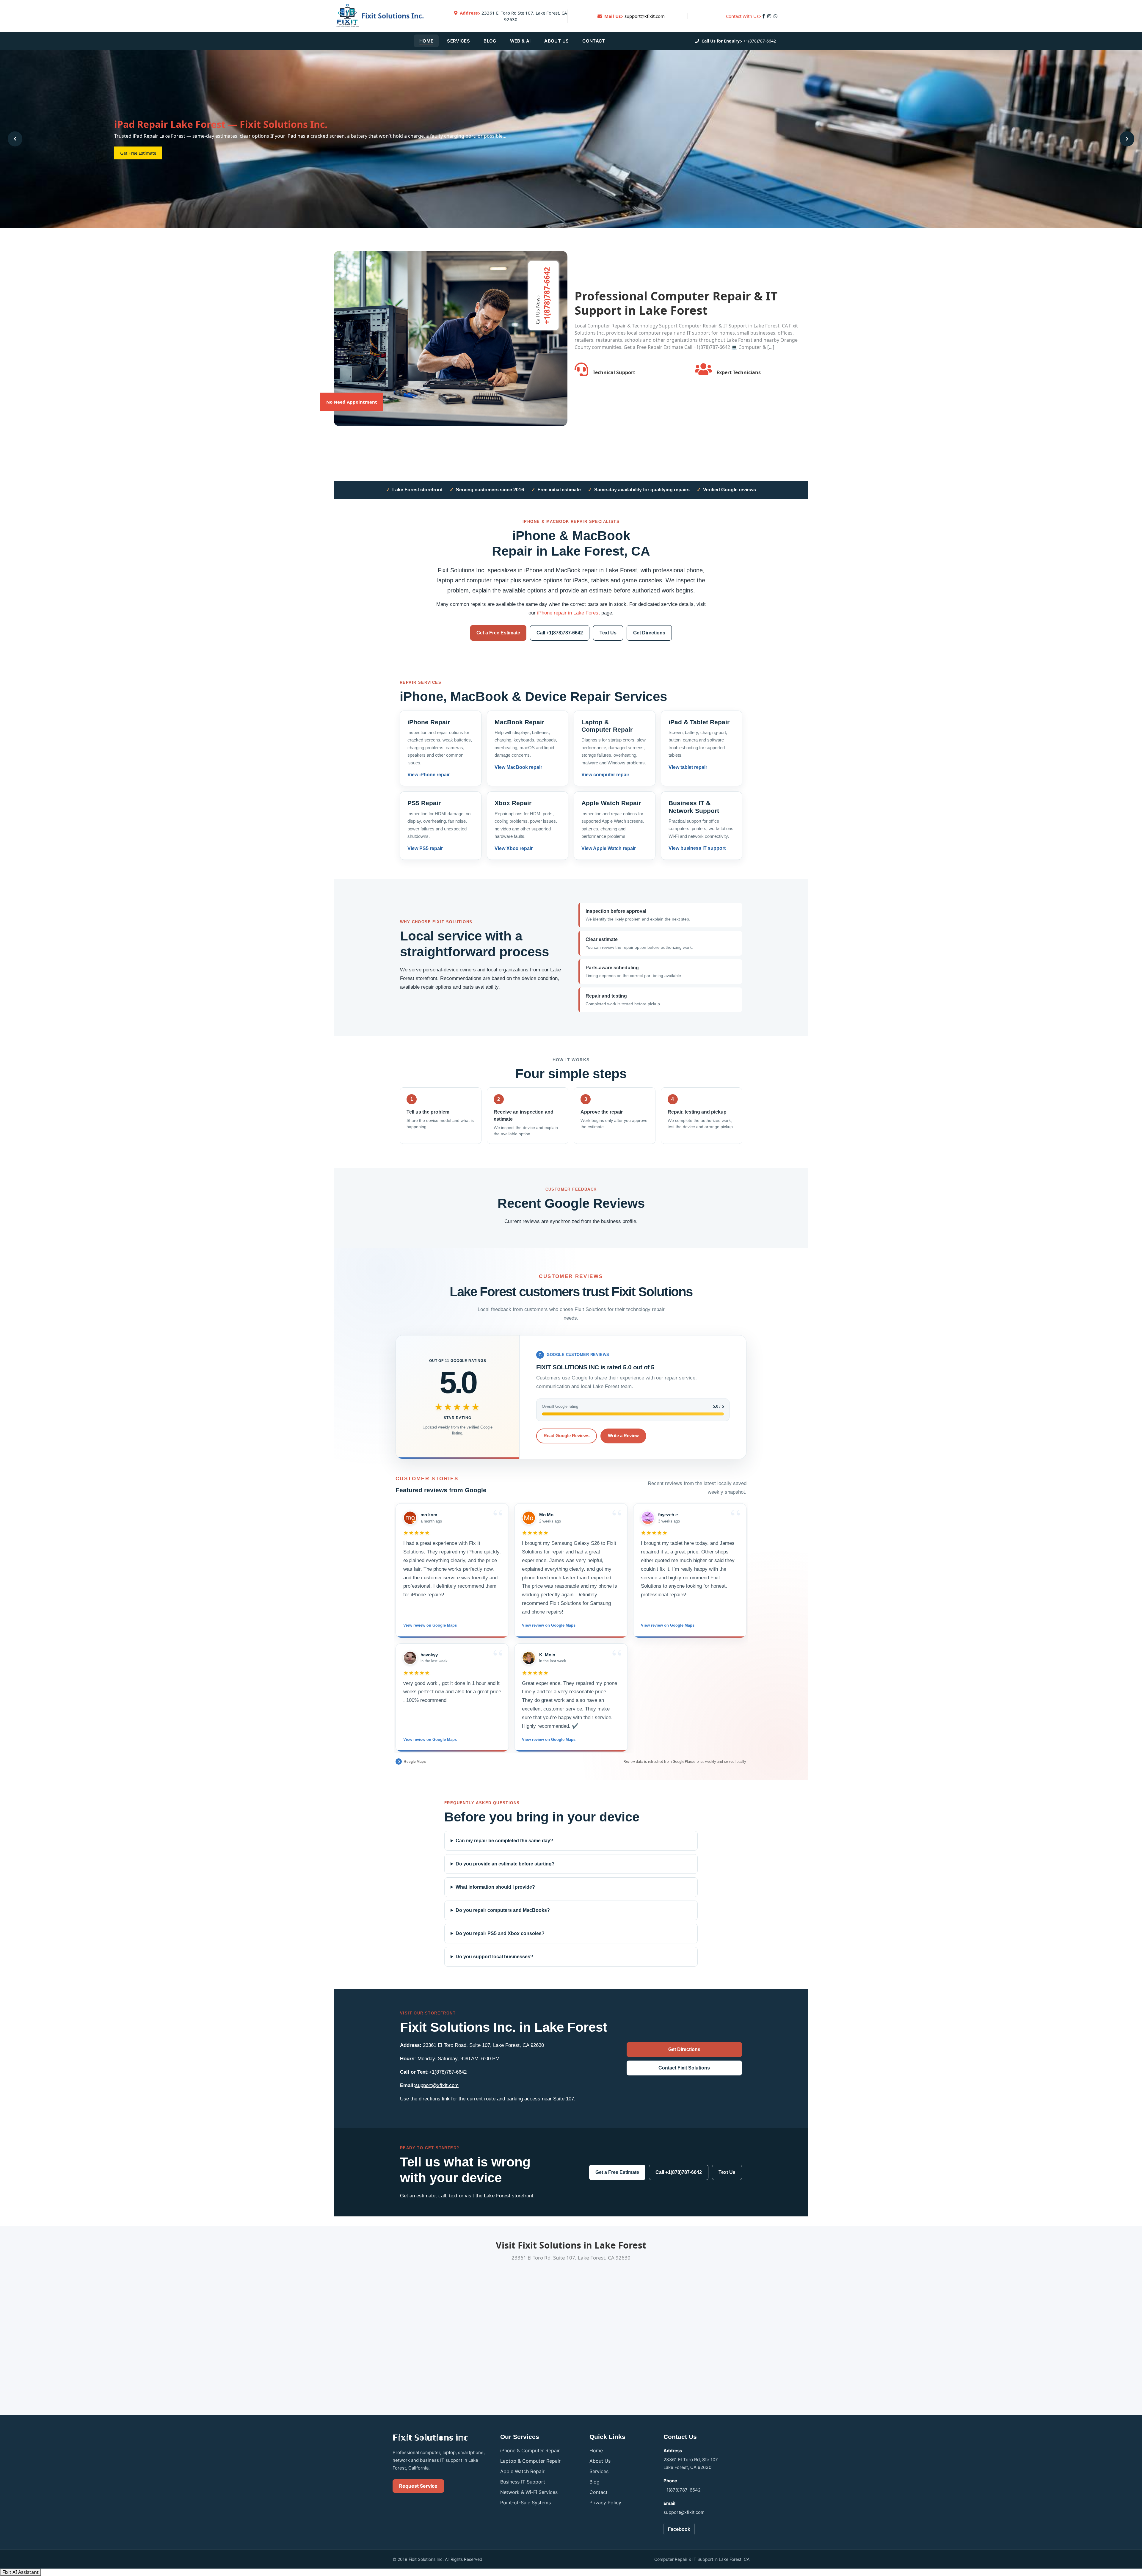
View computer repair (605, 775)
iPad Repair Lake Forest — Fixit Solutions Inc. (221, 124)
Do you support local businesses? (494, 1957)
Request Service (418, 2486)
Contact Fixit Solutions (684, 2068)
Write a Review (623, 1436)
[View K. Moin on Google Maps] (529, 1658)
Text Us (608, 633)
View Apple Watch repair (609, 848)
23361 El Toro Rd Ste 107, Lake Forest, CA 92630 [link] (513, 16)
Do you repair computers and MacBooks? (503, 1910)
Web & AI (520, 41)
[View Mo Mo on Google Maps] (529, 1518)
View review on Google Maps (430, 1625)
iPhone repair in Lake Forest (568, 613)
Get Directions (649, 633)
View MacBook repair (518, 767)
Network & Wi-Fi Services (529, 2492)
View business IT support (697, 848)
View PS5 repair (425, 848)
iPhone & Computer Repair (530, 2450)
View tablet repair (688, 767)
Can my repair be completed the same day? (504, 1841)
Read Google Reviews (567, 1436)
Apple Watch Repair (522, 2471)
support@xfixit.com (645, 16)
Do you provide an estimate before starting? (505, 1864)
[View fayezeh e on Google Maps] (648, 1518)
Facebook (679, 2529)
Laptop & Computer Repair (530, 2461)
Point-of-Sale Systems (525, 2503)
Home (426, 41)
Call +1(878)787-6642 (560, 633)
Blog (490, 41)
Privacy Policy (605, 2503)
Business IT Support (523, 2482)
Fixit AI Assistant (21, 2572)
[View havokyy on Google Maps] (410, 1658)
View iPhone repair (429, 775)
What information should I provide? (495, 1887)
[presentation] (15, 139)
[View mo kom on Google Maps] (410, 1518)
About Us (556, 41)
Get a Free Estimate (498, 633)
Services (458, 41)
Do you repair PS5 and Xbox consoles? (500, 1933)
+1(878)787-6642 (760, 41)
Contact (594, 41)
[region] (571, 1628)
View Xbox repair (514, 848)
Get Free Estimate (138, 153)
